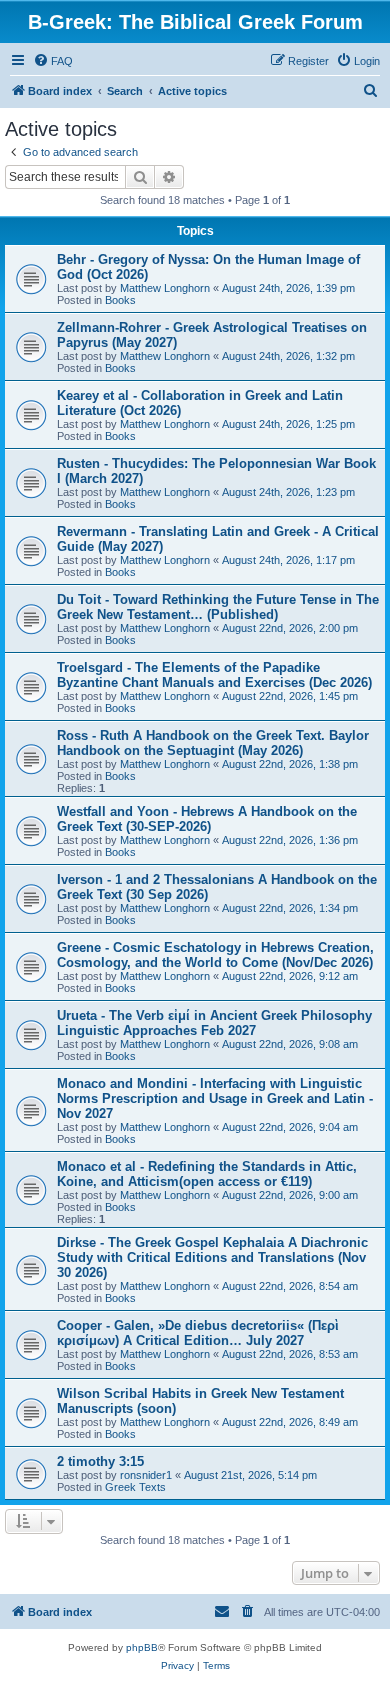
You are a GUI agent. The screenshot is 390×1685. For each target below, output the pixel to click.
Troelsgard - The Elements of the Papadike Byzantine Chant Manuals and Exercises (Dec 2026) (214, 675)
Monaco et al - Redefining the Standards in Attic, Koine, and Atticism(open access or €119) (207, 1174)
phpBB (142, 1647)
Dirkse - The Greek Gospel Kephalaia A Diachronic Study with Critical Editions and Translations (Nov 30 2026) (212, 1257)
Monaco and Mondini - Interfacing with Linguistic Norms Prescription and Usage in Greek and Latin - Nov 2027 (215, 1098)
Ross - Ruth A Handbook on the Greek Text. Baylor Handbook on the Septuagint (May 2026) (213, 743)
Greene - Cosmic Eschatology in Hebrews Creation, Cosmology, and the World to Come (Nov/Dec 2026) (215, 955)
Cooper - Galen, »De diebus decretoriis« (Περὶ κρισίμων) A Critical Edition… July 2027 (198, 1333)
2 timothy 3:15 (100, 1461)
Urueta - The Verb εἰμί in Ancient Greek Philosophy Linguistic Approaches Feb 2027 (214, 1023)
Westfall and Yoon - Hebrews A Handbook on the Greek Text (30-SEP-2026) (207, 819)
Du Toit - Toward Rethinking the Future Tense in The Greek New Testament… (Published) (218, 607)
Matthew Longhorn (165, 288)
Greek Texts (135, 1487)
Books (120, 300)
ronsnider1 (146, 1475)
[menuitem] (53, 61)
